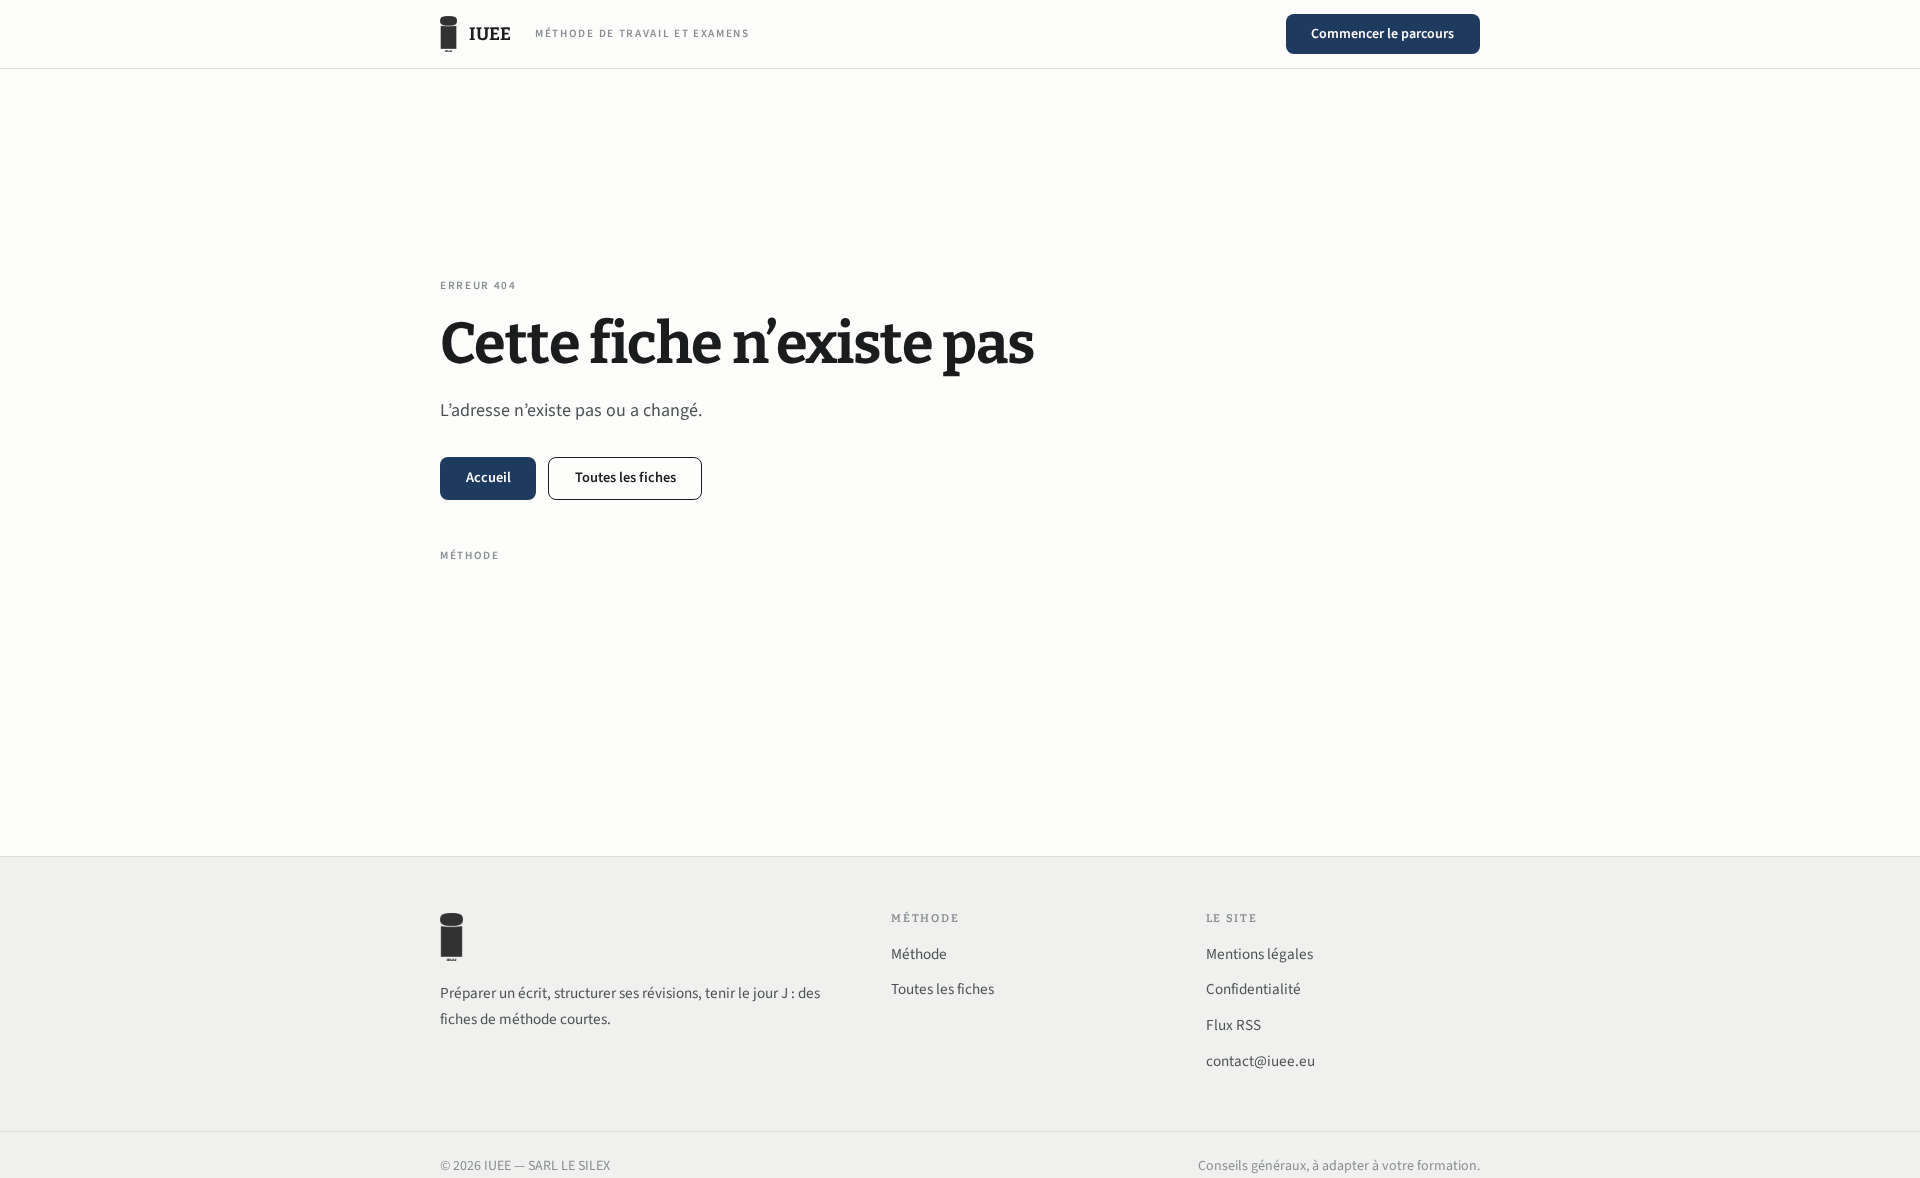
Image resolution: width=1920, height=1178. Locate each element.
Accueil (488, 477)
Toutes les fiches (625, 477)
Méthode (470, 555)
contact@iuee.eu (1260, 1061)
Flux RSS (1233, 1025)
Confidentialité (1253, 989)
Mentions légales (1259, 954)
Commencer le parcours (1382, 34)
